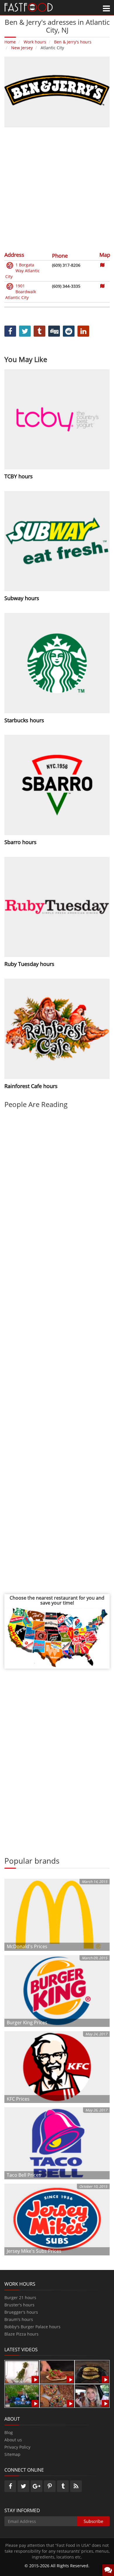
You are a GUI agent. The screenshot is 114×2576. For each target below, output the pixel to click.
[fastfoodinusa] (28, 7)
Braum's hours (19, 2319)
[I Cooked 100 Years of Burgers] (92, 2372)
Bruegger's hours (21, 2312)
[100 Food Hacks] (22, 2372)
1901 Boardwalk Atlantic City (21, 292)
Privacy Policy (17, 2447)
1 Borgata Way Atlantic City (23, 271)
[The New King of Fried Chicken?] (22, 2395)
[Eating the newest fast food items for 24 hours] (92, 2395)
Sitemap (12, 2454)
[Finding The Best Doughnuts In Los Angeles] (57, 2395)
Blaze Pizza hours (21, 2334)
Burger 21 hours (20, 2298)
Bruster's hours (19, 2305)
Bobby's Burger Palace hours (32, 2327)
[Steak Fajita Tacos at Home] (57, 2372)
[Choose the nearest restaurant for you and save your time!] (57, 1637)
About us (13, 2440)
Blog (9, 2432)
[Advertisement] (57, 189)
